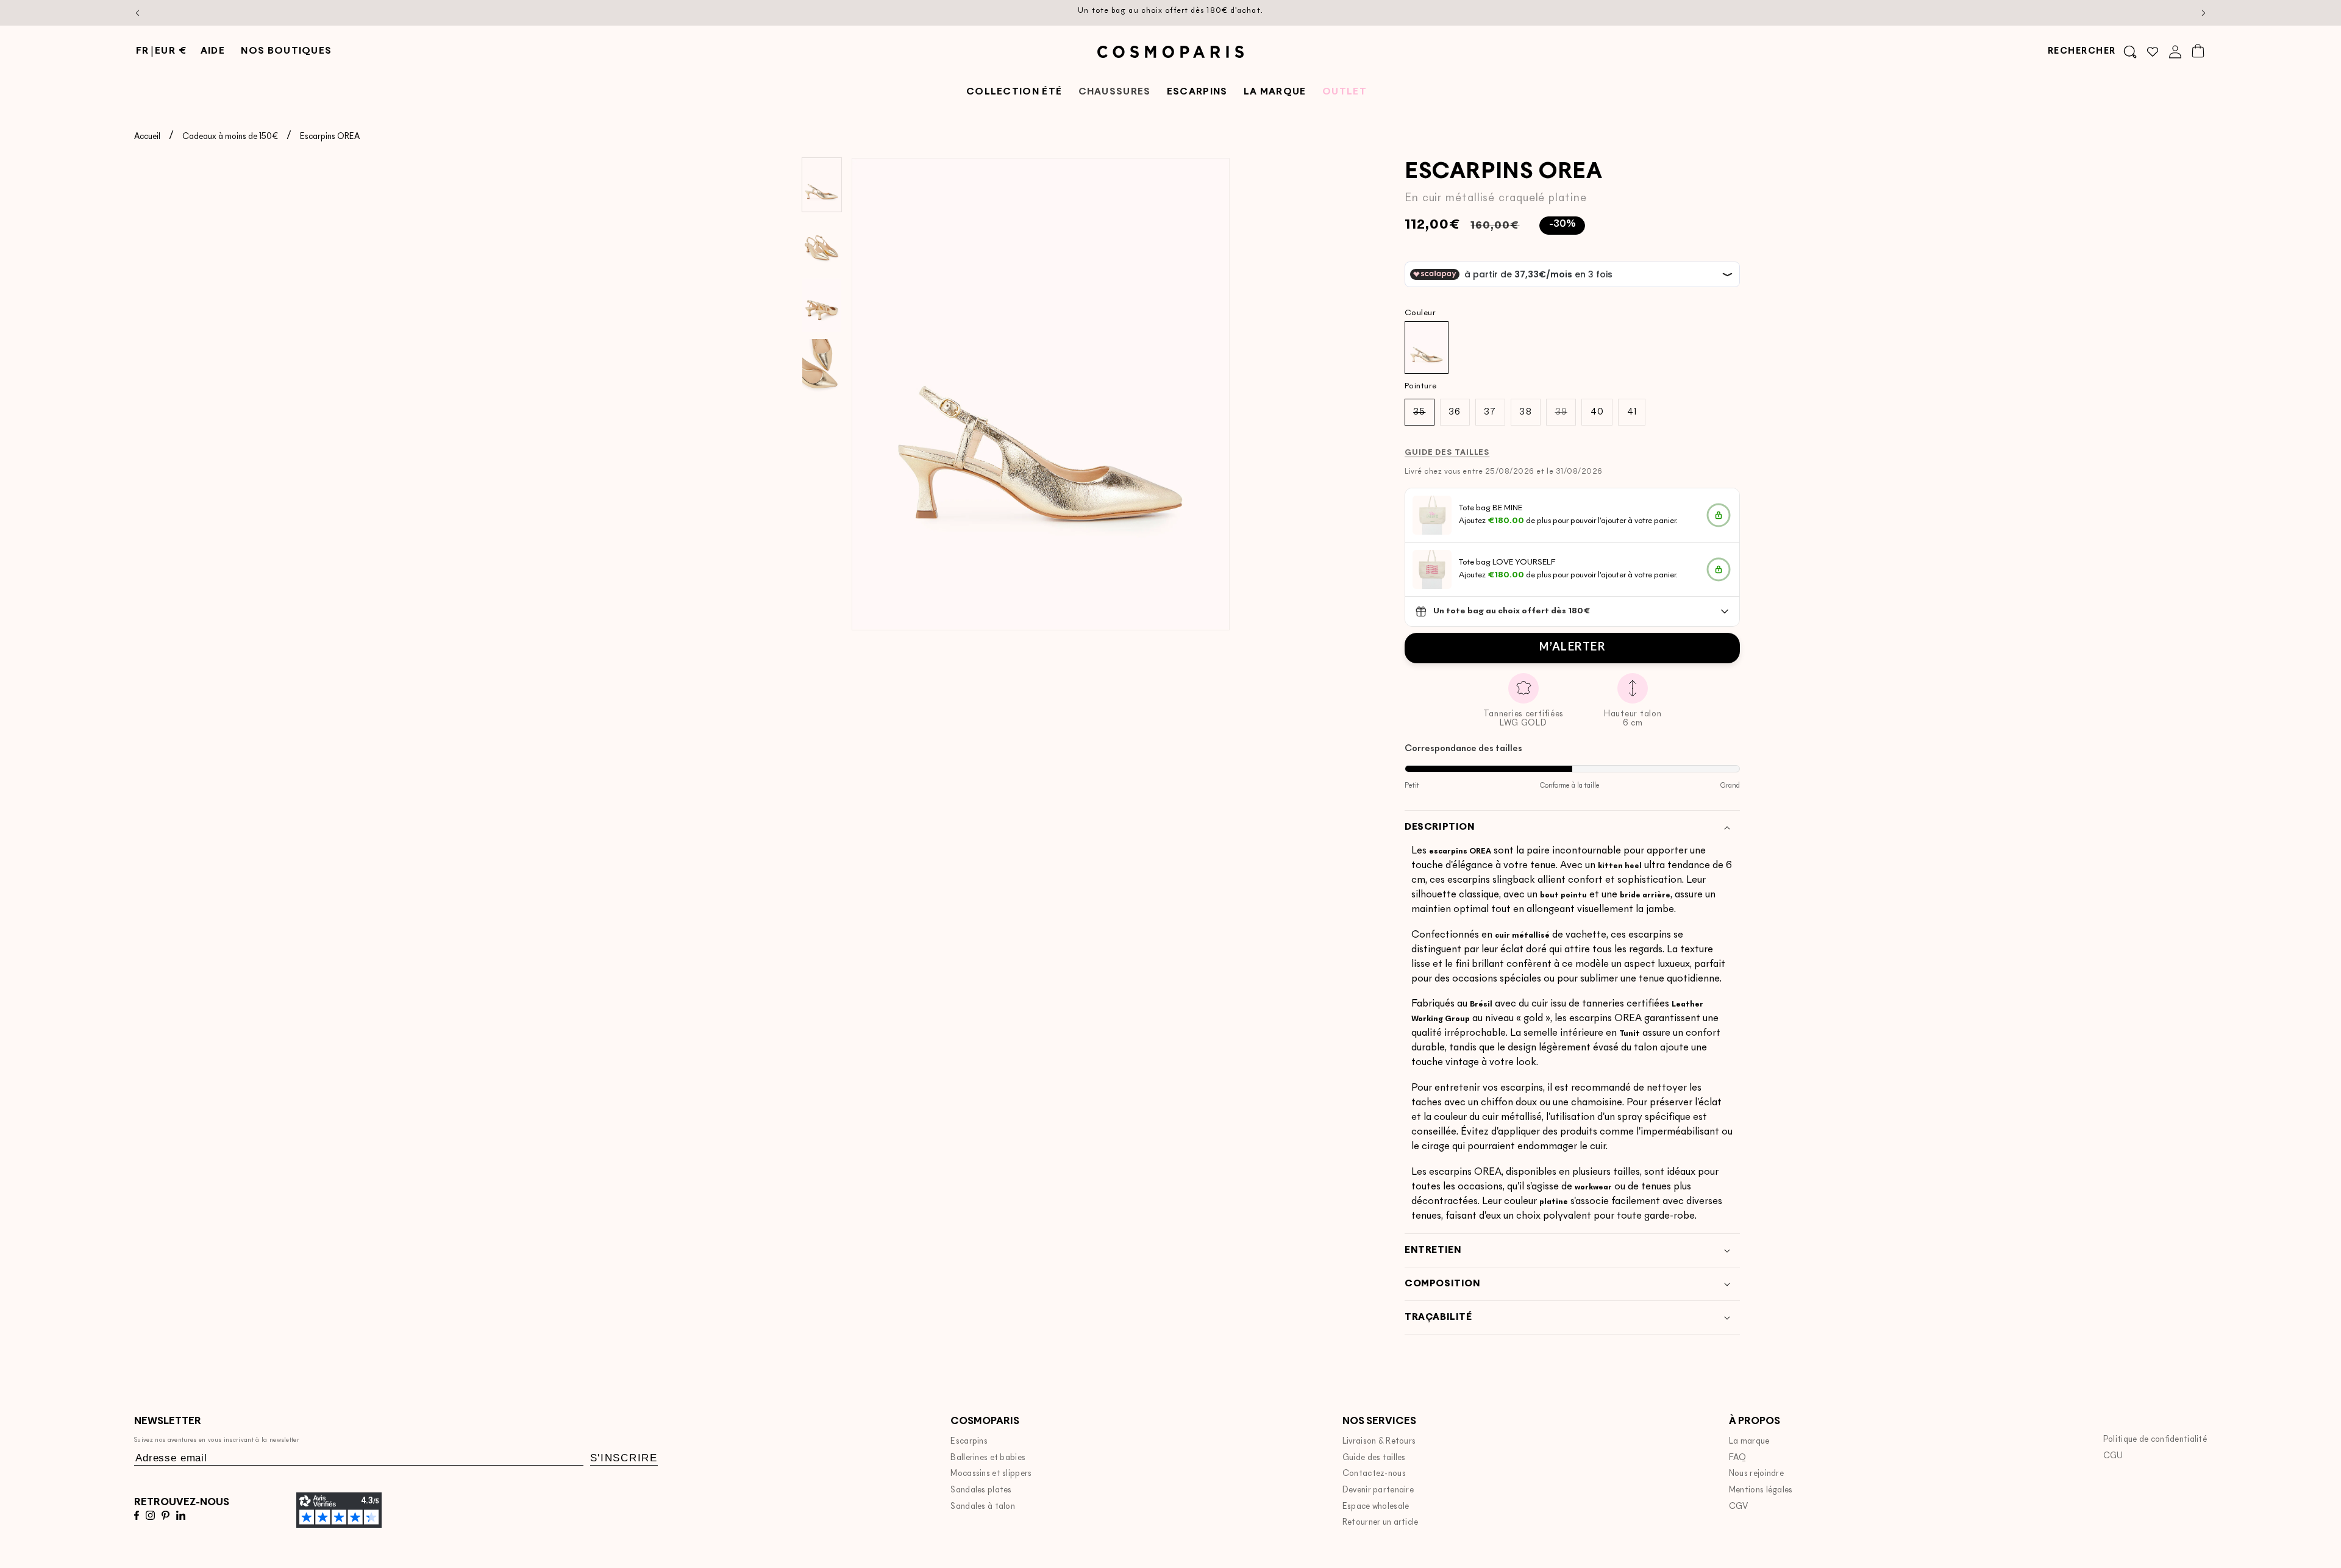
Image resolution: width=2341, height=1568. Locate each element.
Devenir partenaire (1378, 1490)
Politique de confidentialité (2155, 1440)
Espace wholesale (1376, 1507)
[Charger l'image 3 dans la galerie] (822, 305)
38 (1525, 412)
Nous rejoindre (1756, 1474)
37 (1490, 412)
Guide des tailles (1374, 1458)
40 (1597, 412)
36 (1455, 412)
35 (1423, 416)
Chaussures (1115, 92)
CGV (1739, 1507)
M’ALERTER (1572, 648)
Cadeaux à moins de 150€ (230, 137)
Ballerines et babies (988, 1458)
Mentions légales (1761, 1490)
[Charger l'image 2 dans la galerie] (822, 245)
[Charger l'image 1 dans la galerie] (822, 185)
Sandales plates (981, 1490)
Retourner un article (1381, 1523)
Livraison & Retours (1379, 1441)
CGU (2113, 1456)
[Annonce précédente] (138, 13)
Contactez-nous (1374, 1474)
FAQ (1738, 1458)
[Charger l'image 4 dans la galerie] (822, 366)
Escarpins (969, 1441)
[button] (2092, 52)
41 (1632, 412)
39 (1566, 416)
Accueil (147, 137)
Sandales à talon (983, 1507)
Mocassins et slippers (991, 1474)
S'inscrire (624, 1458)
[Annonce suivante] (2204, 13)
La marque (1749, 1441)
